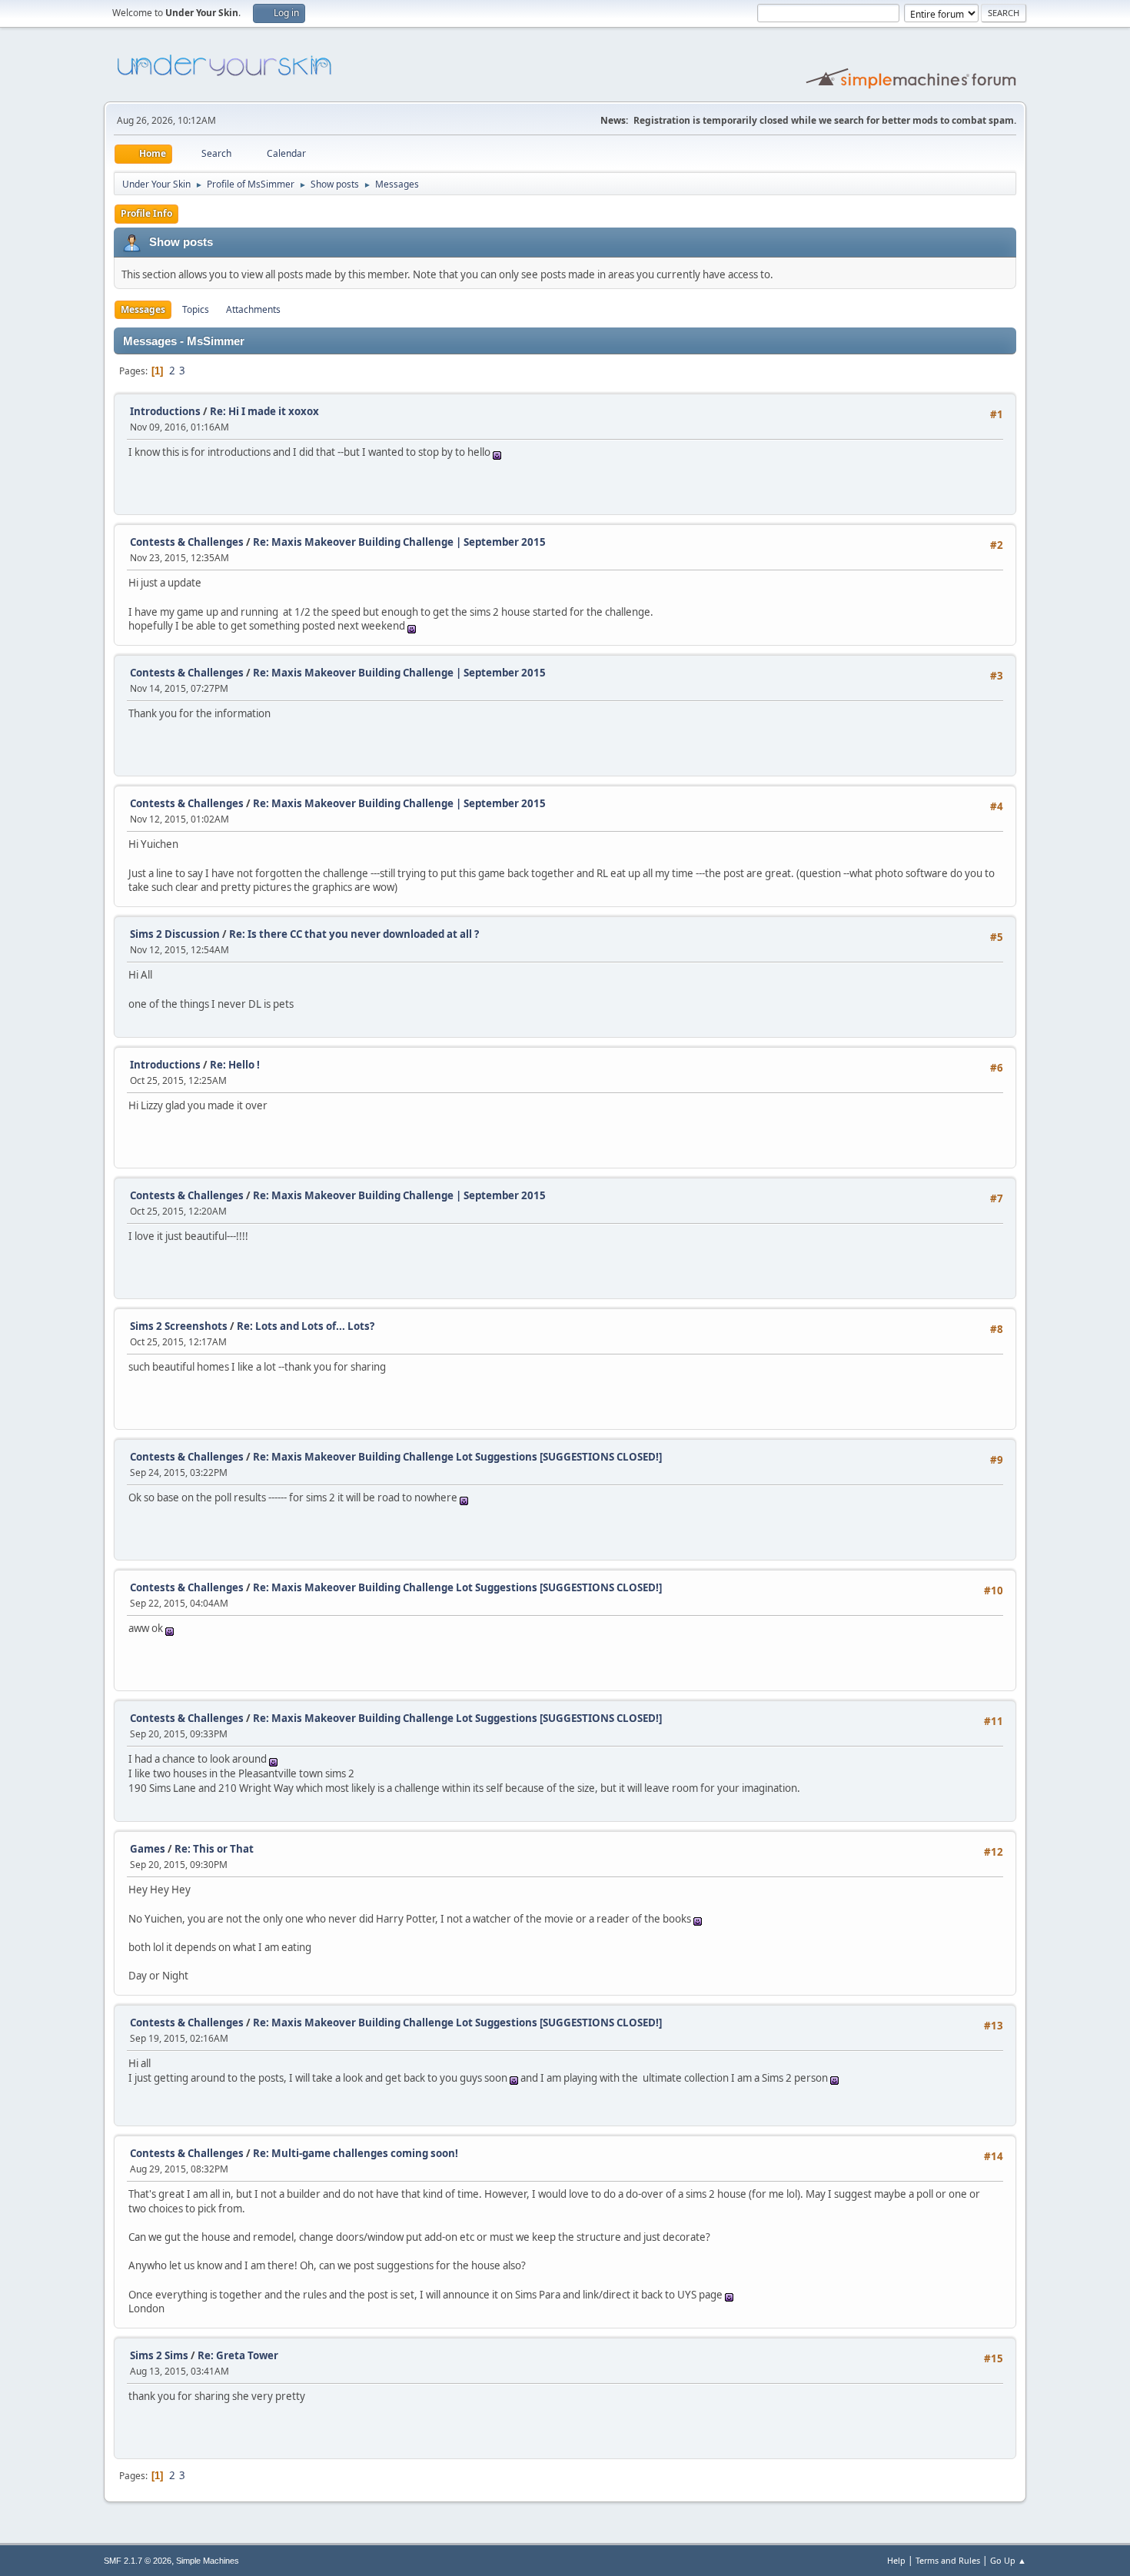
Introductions (165, 411)
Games (148, 1849)
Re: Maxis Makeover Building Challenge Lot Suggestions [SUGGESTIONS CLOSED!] (457, 1457)
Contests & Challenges (187, 542)
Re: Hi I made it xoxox (264, 411)
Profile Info (146, 213)
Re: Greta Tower (238, 2355)
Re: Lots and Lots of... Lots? (306, 1326)
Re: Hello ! (235, 1065)
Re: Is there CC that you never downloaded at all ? (354, 934)
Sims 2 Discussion (175, 934)
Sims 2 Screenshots (179, 1326)
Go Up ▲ (1008, 2560)
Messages (143, 309)
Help (896, 2560)
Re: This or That (214, 1849)
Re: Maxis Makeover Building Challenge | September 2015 (399, 542)
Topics (196, 309)
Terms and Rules (948, 2560)
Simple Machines (208, 2561)
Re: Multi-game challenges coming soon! (356, 2153)
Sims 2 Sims (159, 2355)
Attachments (253, 309)
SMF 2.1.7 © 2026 (138, 2561)
